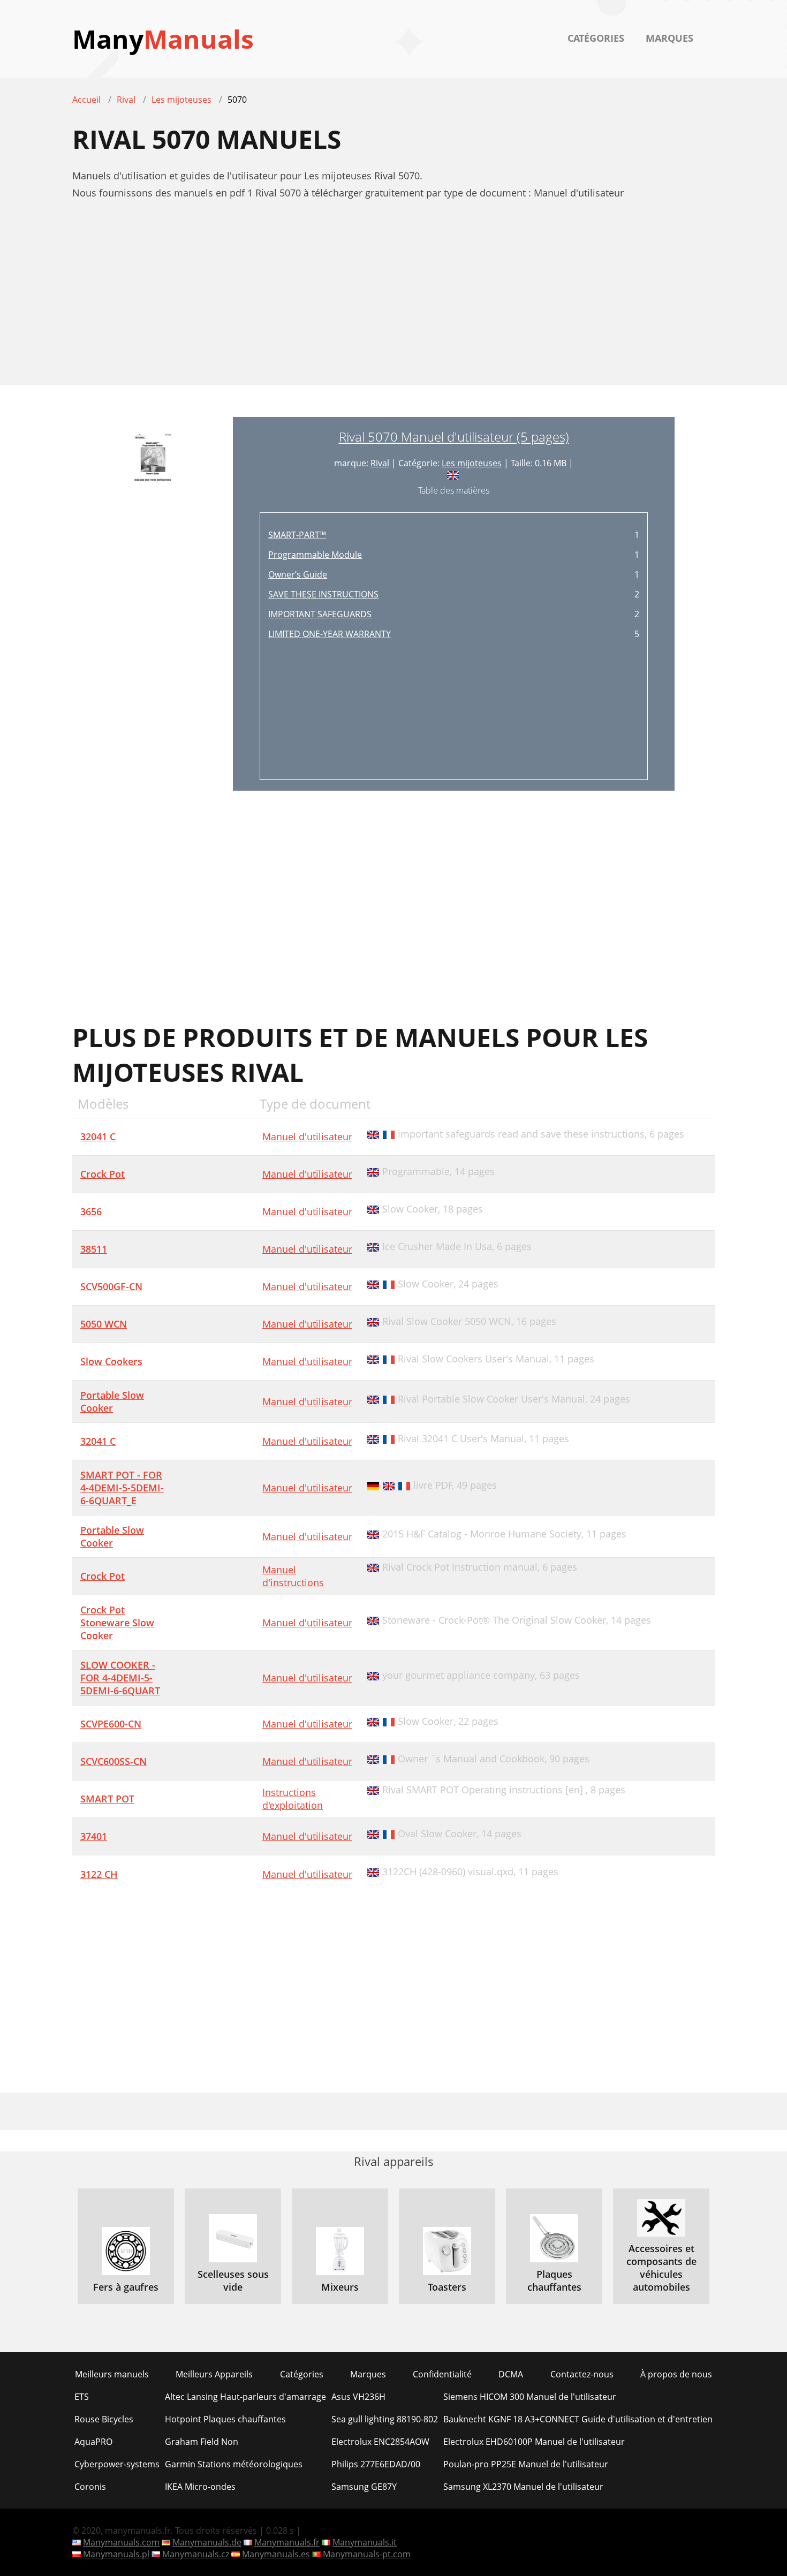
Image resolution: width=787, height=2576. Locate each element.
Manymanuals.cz (196, 2554)
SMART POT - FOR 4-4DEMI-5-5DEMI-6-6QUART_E (122, 1488)
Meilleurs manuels (112, 2374)
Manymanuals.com (121, 2542)
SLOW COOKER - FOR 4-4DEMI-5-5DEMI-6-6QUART (120, 1678)
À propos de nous (676, 2374)
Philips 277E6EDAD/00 (376, 2464)
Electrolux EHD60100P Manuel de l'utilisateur (534, 2442)
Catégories (596, 38)
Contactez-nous (582, 2374)
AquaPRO (93, 2442)
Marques (669, 38)
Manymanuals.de (207, 2542)
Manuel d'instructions (293, 1576)
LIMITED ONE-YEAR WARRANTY (330, 634)
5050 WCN (104, 1324)
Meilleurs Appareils (214, 2374)
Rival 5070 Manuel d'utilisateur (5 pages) (454, 437)
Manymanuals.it (365, 2542)
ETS (82, 2397)
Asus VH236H (358, 2397)
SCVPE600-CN (111, 1724)
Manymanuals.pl (116, 2554)
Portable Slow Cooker (112, 1401)
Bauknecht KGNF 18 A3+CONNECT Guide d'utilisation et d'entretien (578, 2419)
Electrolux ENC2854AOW (380, 2442)
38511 (94, 1249)
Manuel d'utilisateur (307, 1137)
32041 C (98, 1137)
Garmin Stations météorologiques (234, 2464)
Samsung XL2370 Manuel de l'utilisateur (523, 2487)
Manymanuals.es (276, 2554)
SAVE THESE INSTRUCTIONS (323, 594)
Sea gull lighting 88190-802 (385, 2419)
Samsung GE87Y (364, 2487)
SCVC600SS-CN (113, 1761)
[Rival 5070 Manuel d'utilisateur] (153, 604)
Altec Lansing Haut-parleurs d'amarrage (245, 2397)
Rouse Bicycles (104, 2419)
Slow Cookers (111, 1361)
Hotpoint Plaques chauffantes (225, 2419)
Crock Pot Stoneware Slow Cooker (117, 1623)
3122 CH (99, 1874)
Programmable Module (315, 555)
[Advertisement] (393, 298)
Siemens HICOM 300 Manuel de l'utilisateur (530, 2397)
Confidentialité (442, 2374)
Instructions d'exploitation (293, 1799)
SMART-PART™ (297, 535)
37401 (94, 1836)
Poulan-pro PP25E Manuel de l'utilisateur (526, 2464)
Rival (380, 463)
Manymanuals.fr (287, 2542)
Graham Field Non (202, 2442)
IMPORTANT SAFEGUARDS (320, 614)
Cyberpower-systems (117, 2464)
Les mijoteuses (472, 463)
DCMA (511, 2374)
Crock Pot (103, 1174)
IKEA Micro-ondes (200, 2487)
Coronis (90, 2487)
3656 (91, 1211)
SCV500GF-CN (111, 1286)
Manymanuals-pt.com (367, 2554)
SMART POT (107, 1799)
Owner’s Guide (298, 574)
